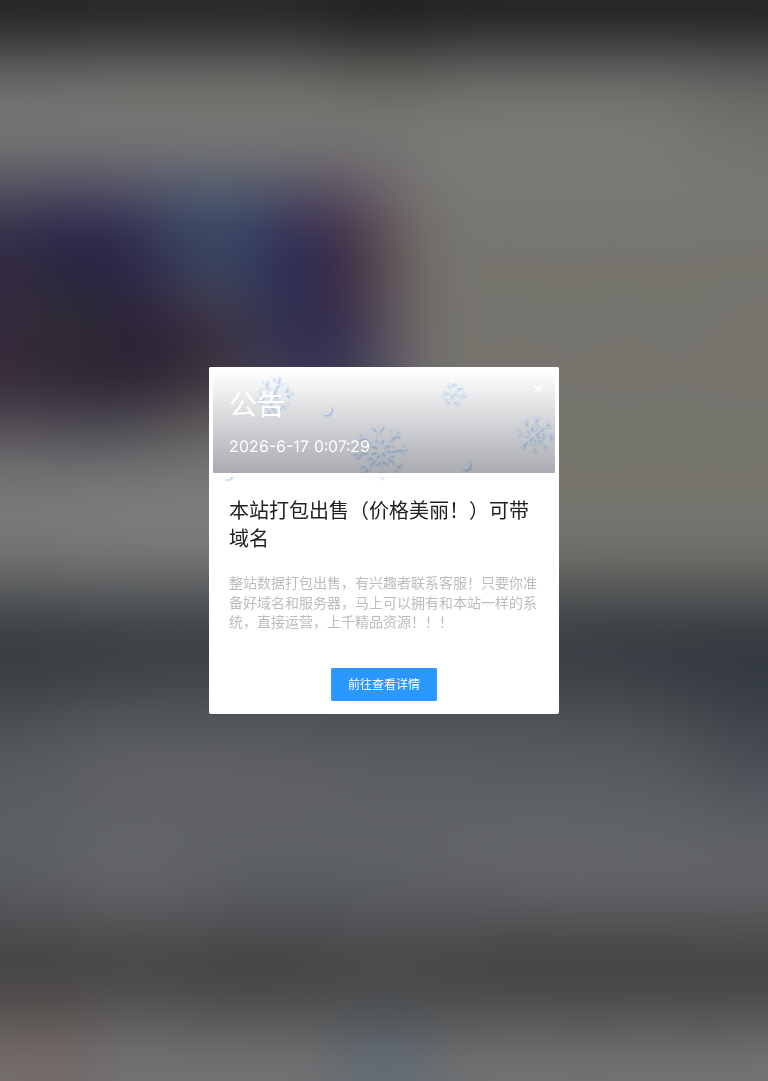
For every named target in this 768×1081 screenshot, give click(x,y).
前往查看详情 (384, 684)
